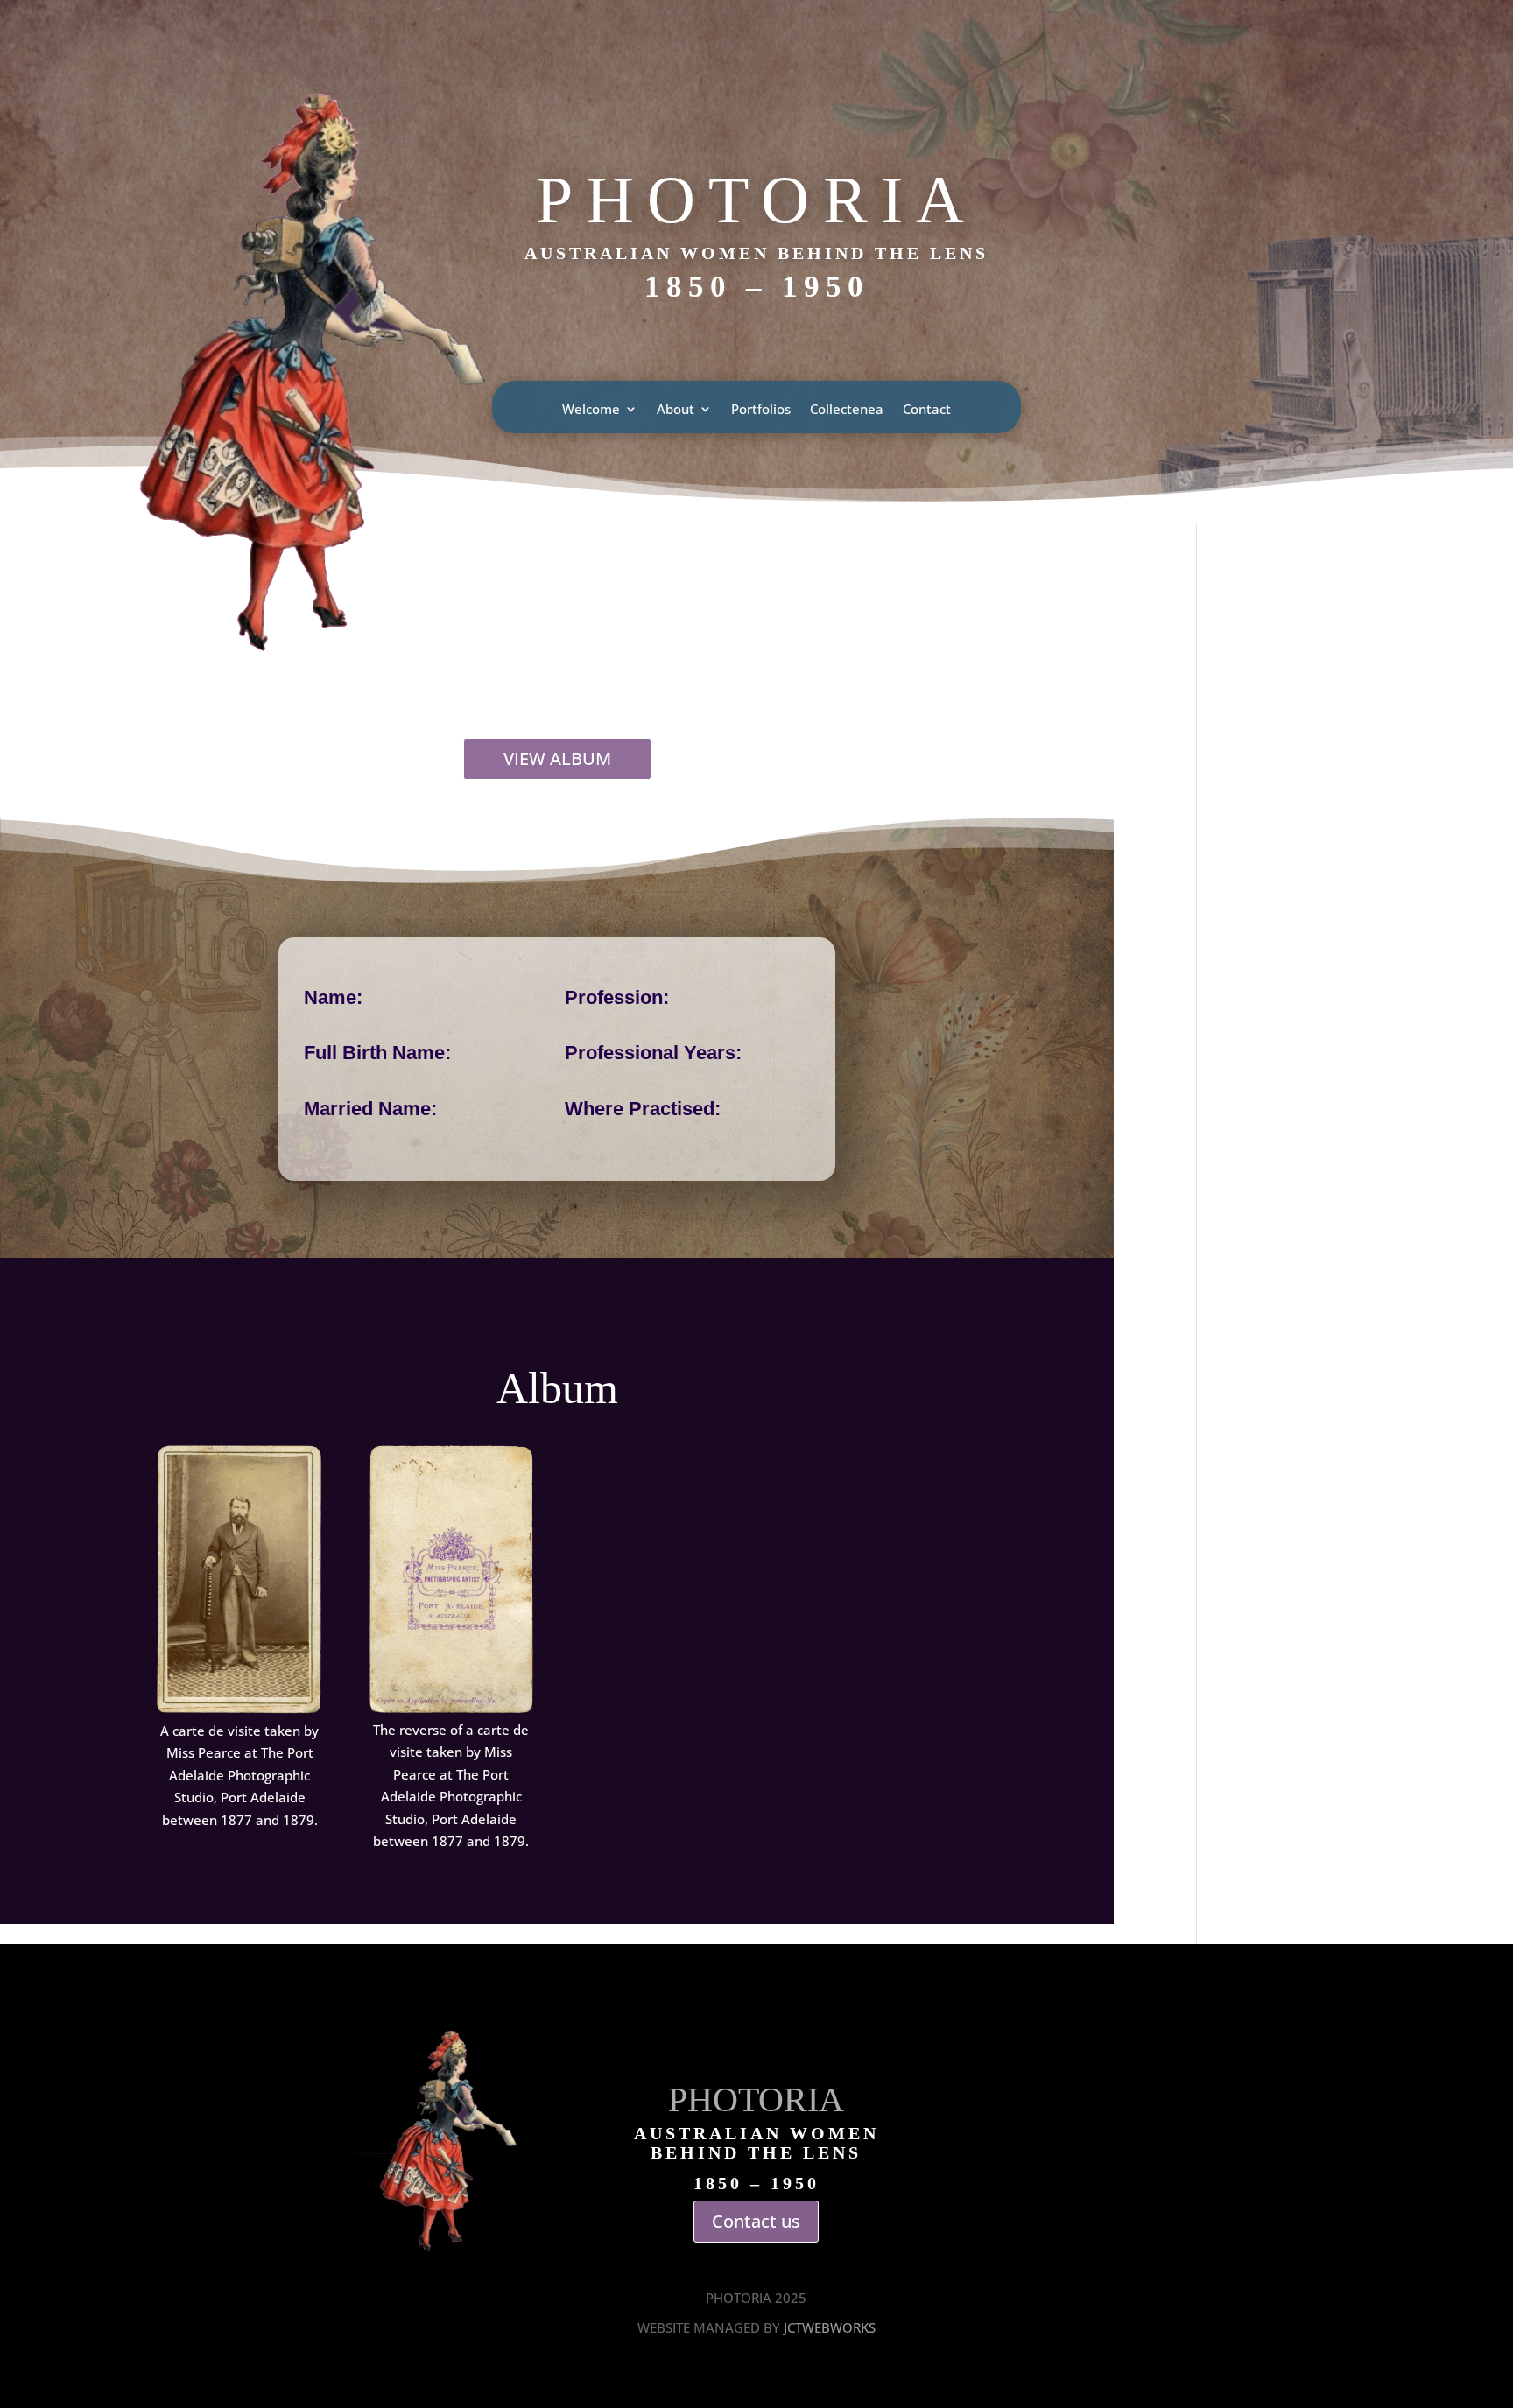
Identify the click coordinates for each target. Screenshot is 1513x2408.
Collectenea (847, 410)
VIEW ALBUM (557, 758)
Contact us (756, 2221)
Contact (927, 410)
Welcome (591, 410)
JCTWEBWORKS (830, 2327)
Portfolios (761, 410)
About (676, 410)
